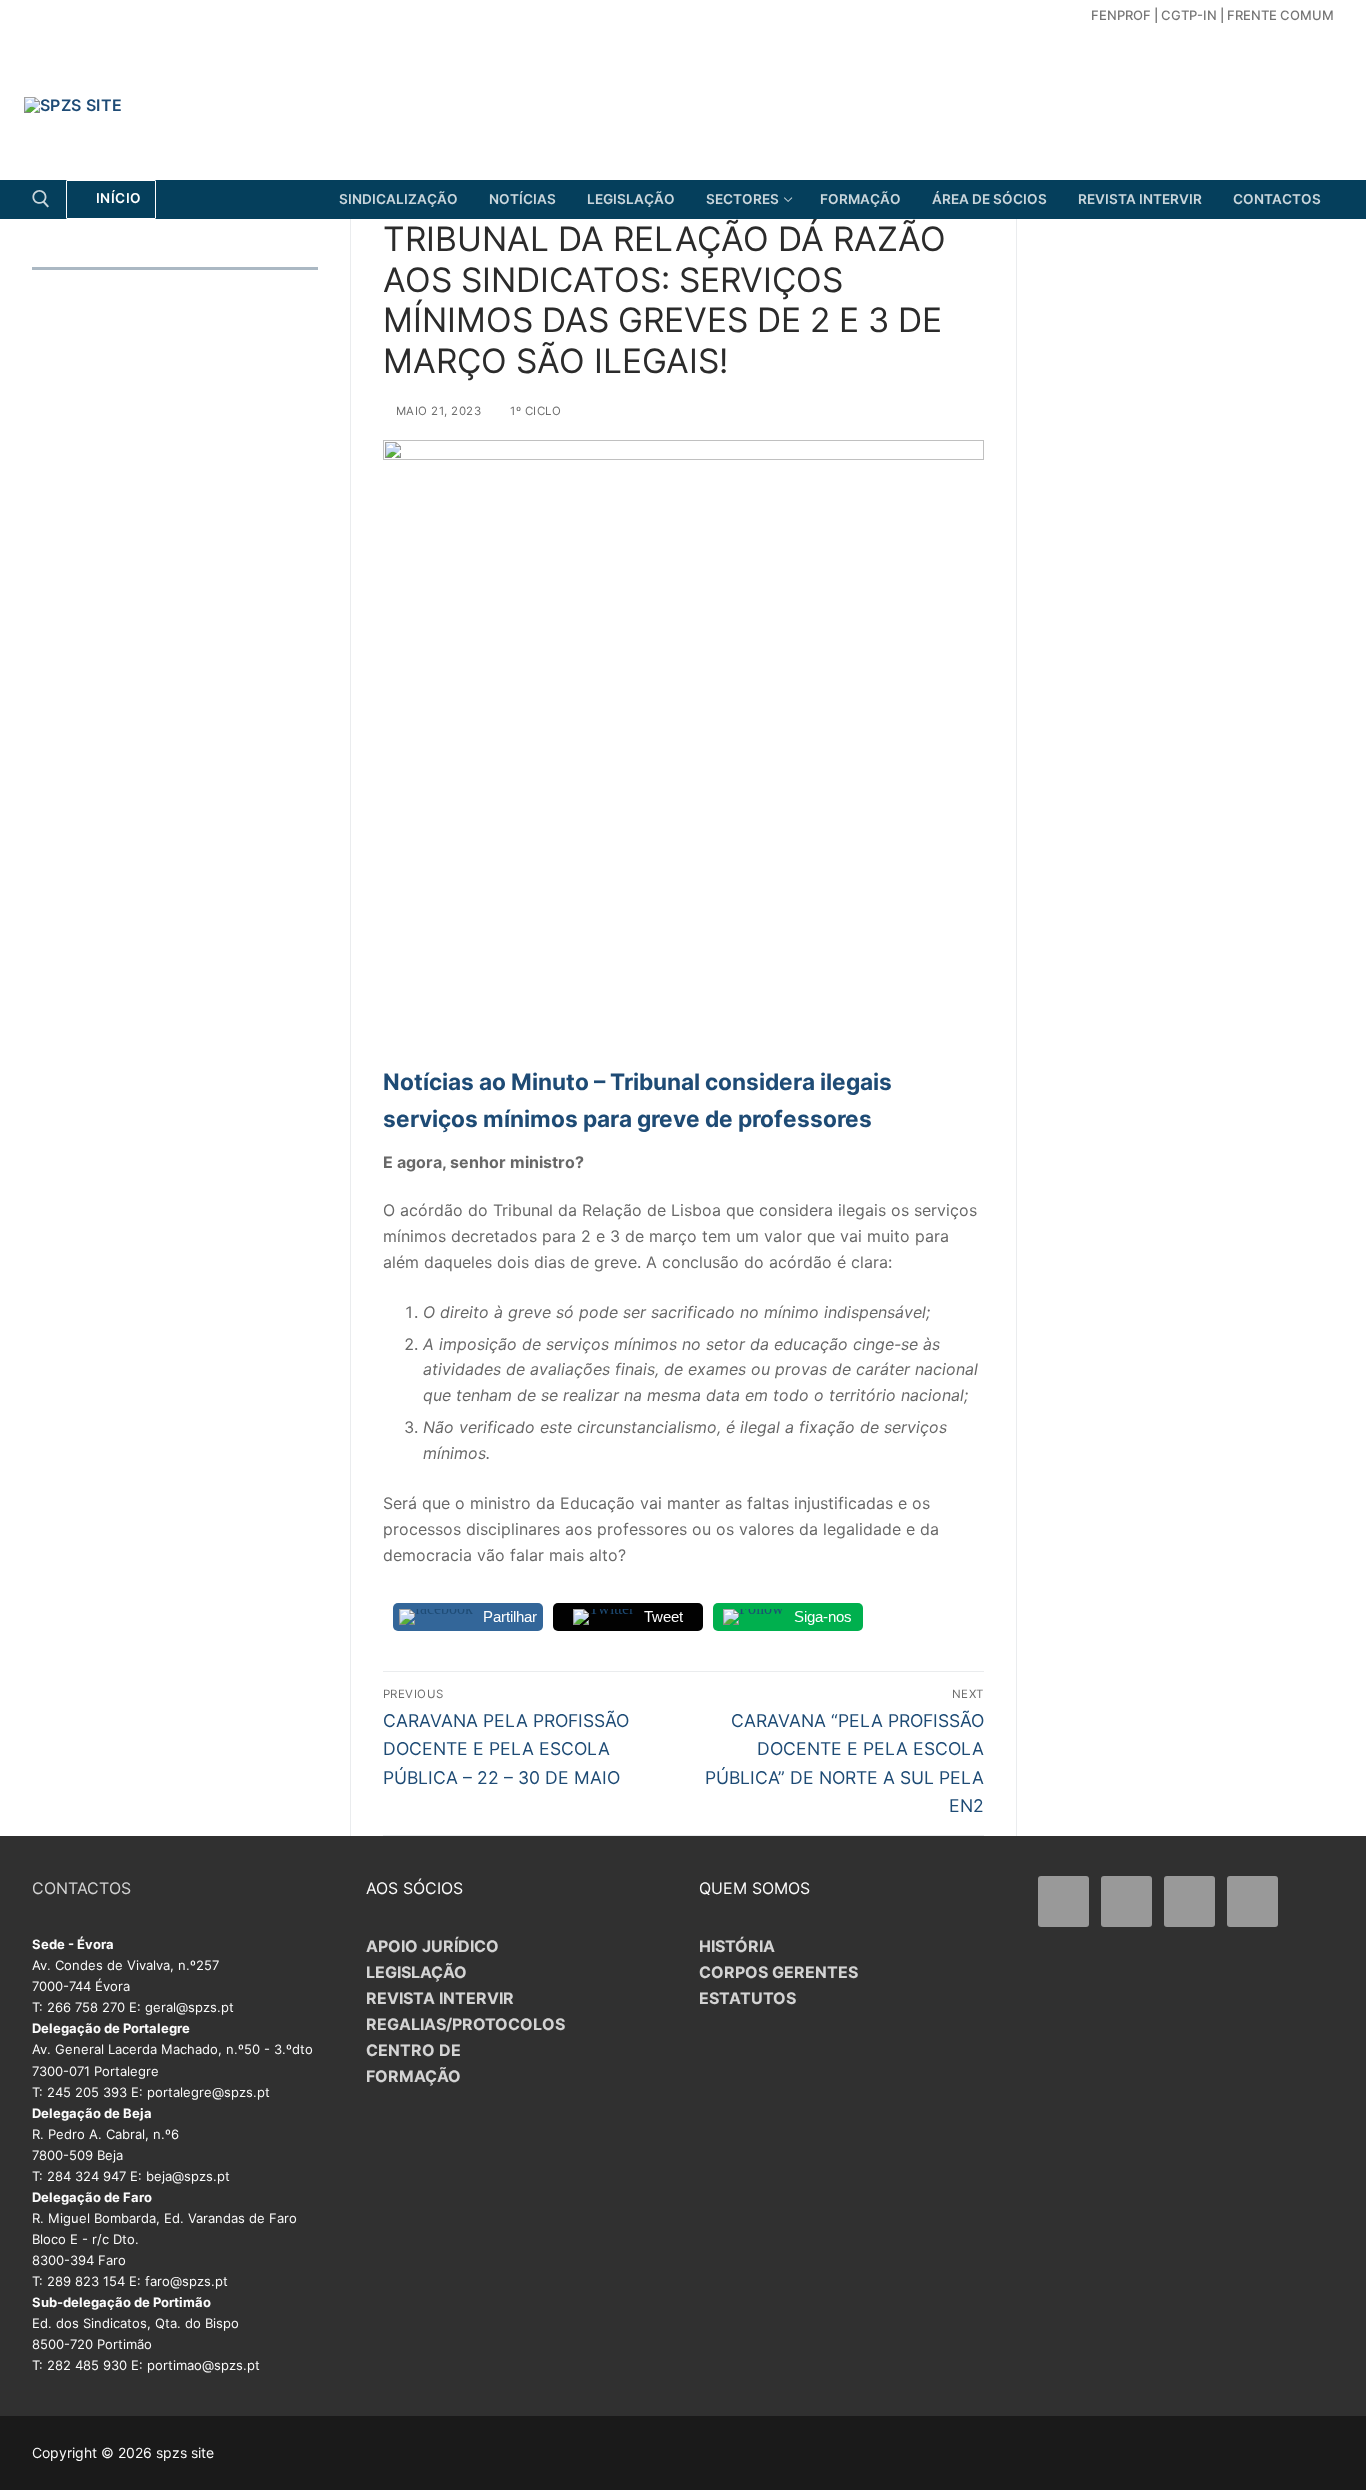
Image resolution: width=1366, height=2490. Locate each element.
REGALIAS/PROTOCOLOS (465, 2024)
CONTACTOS (81, 1888)
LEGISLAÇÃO (416, 1972)
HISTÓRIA (737, 1946)
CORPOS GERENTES (778, 1972)
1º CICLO (534, 411)
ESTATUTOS (747, 1998)
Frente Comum (1280, 15)
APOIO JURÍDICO (432, 1946)
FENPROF (1121, 15)
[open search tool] (41, 199)
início (117, 198)
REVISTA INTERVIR (440, 1998)
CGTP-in (1189, 15)
